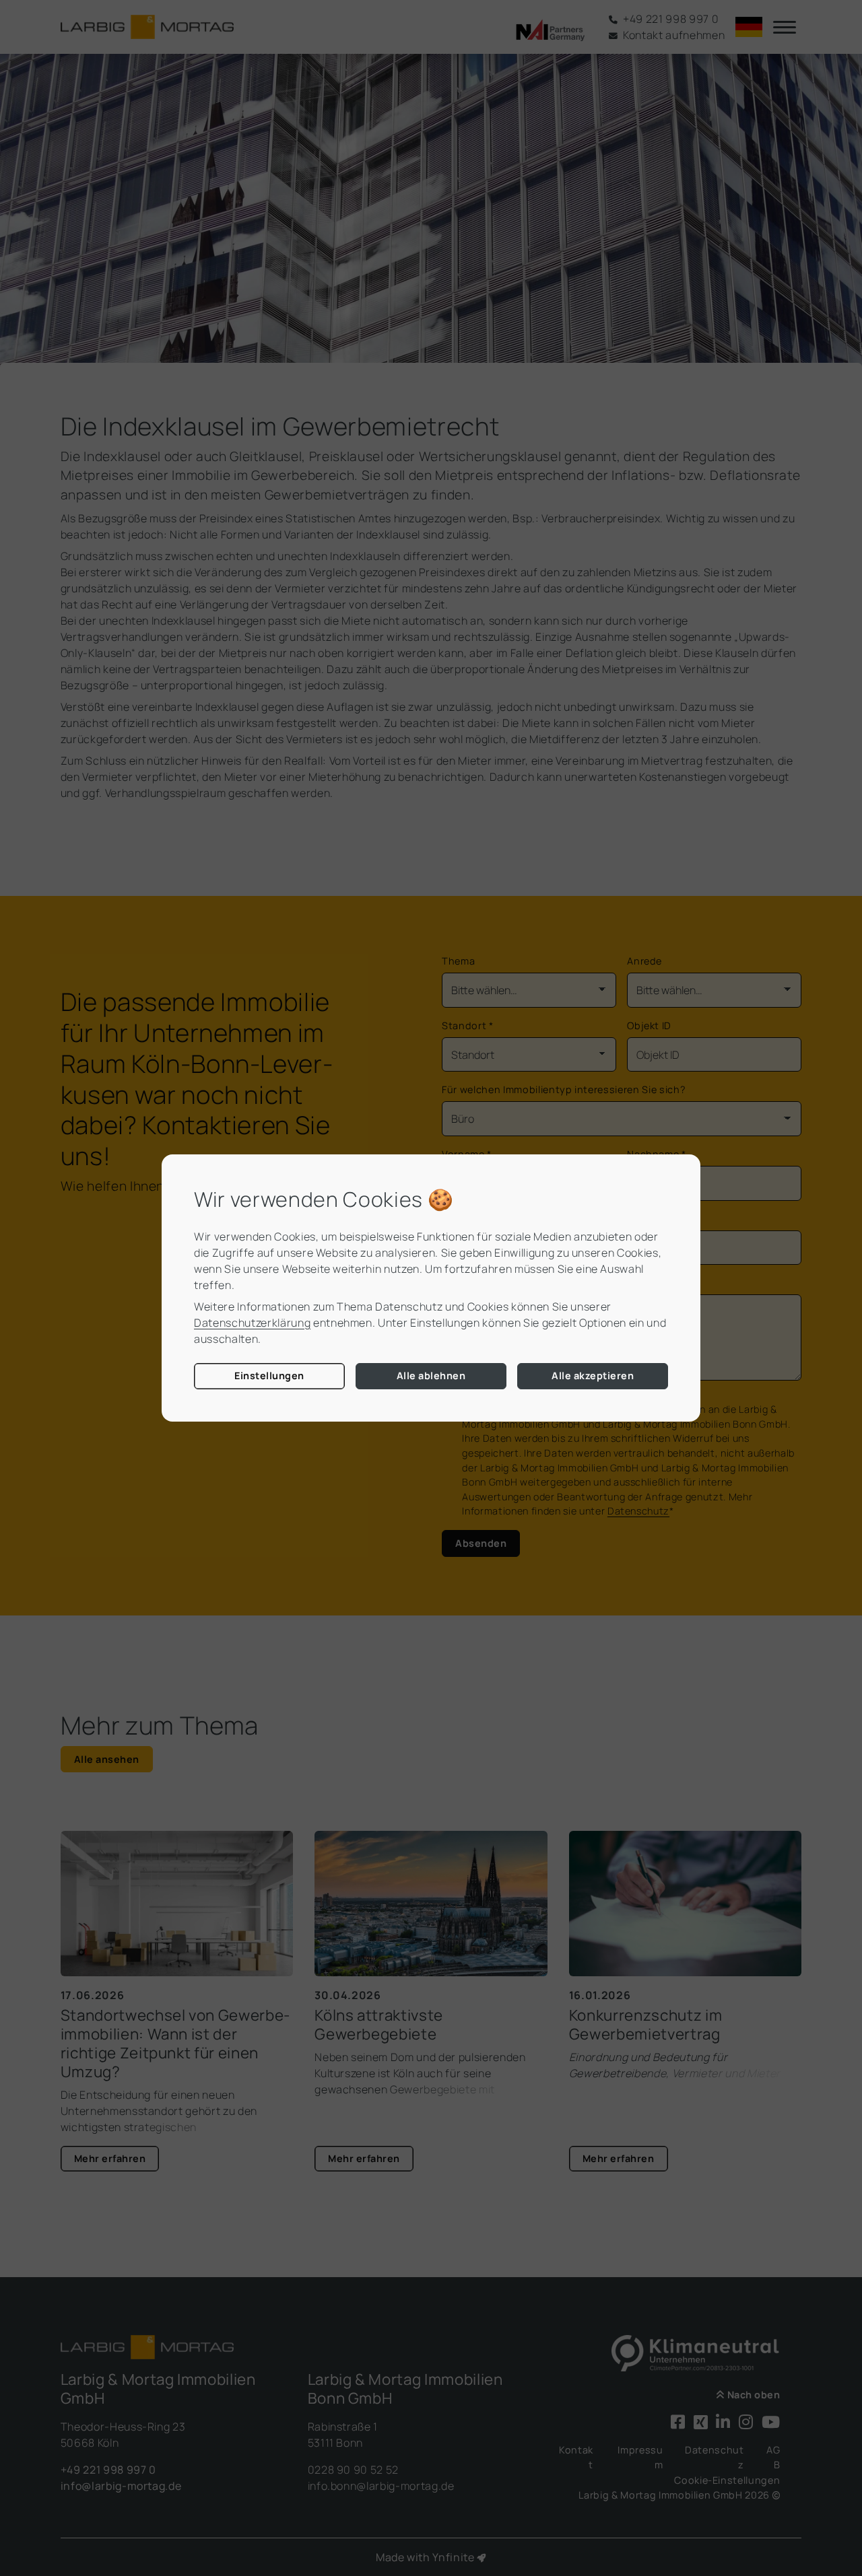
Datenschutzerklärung (252, 1323)
